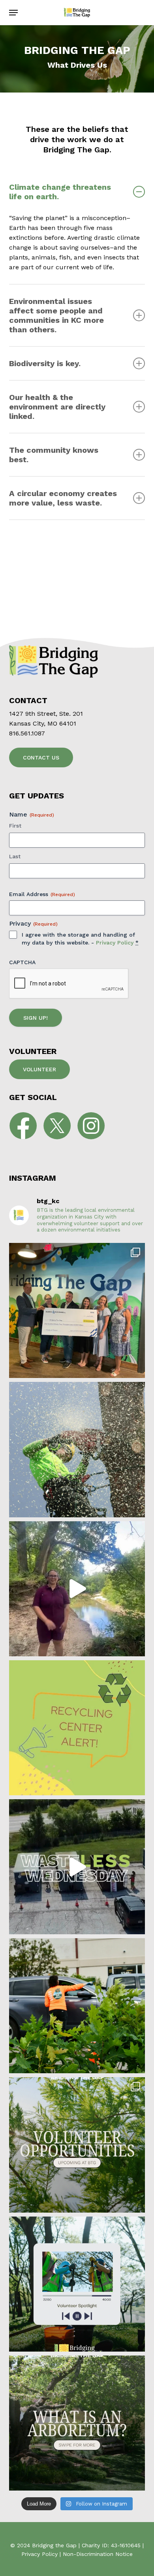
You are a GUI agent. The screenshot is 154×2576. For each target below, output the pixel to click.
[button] (13, 13)
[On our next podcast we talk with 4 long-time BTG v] (77, 2284)
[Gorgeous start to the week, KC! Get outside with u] (77, 2145)
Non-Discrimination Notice (98, 2554)
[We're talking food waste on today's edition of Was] (77, 1867)
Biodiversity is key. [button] (45, 363)
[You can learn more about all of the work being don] (77, 1589)
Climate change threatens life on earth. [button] (60, 192)
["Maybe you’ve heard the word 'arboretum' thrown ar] (77, 2423)
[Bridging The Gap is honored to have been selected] (77, 1310)
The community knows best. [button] (54, 455)
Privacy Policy (115, 943)
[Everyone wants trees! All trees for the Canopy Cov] (77, 2006)
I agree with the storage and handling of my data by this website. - (80, 939)
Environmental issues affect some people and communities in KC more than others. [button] (56, 315)
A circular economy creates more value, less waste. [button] (63, 498)
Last (15, 856)
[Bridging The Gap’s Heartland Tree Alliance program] (77, 1449)
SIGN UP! (36, 1018)
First (15, 826)
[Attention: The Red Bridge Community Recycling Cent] (77, 1728)
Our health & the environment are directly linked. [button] (57, 407)
